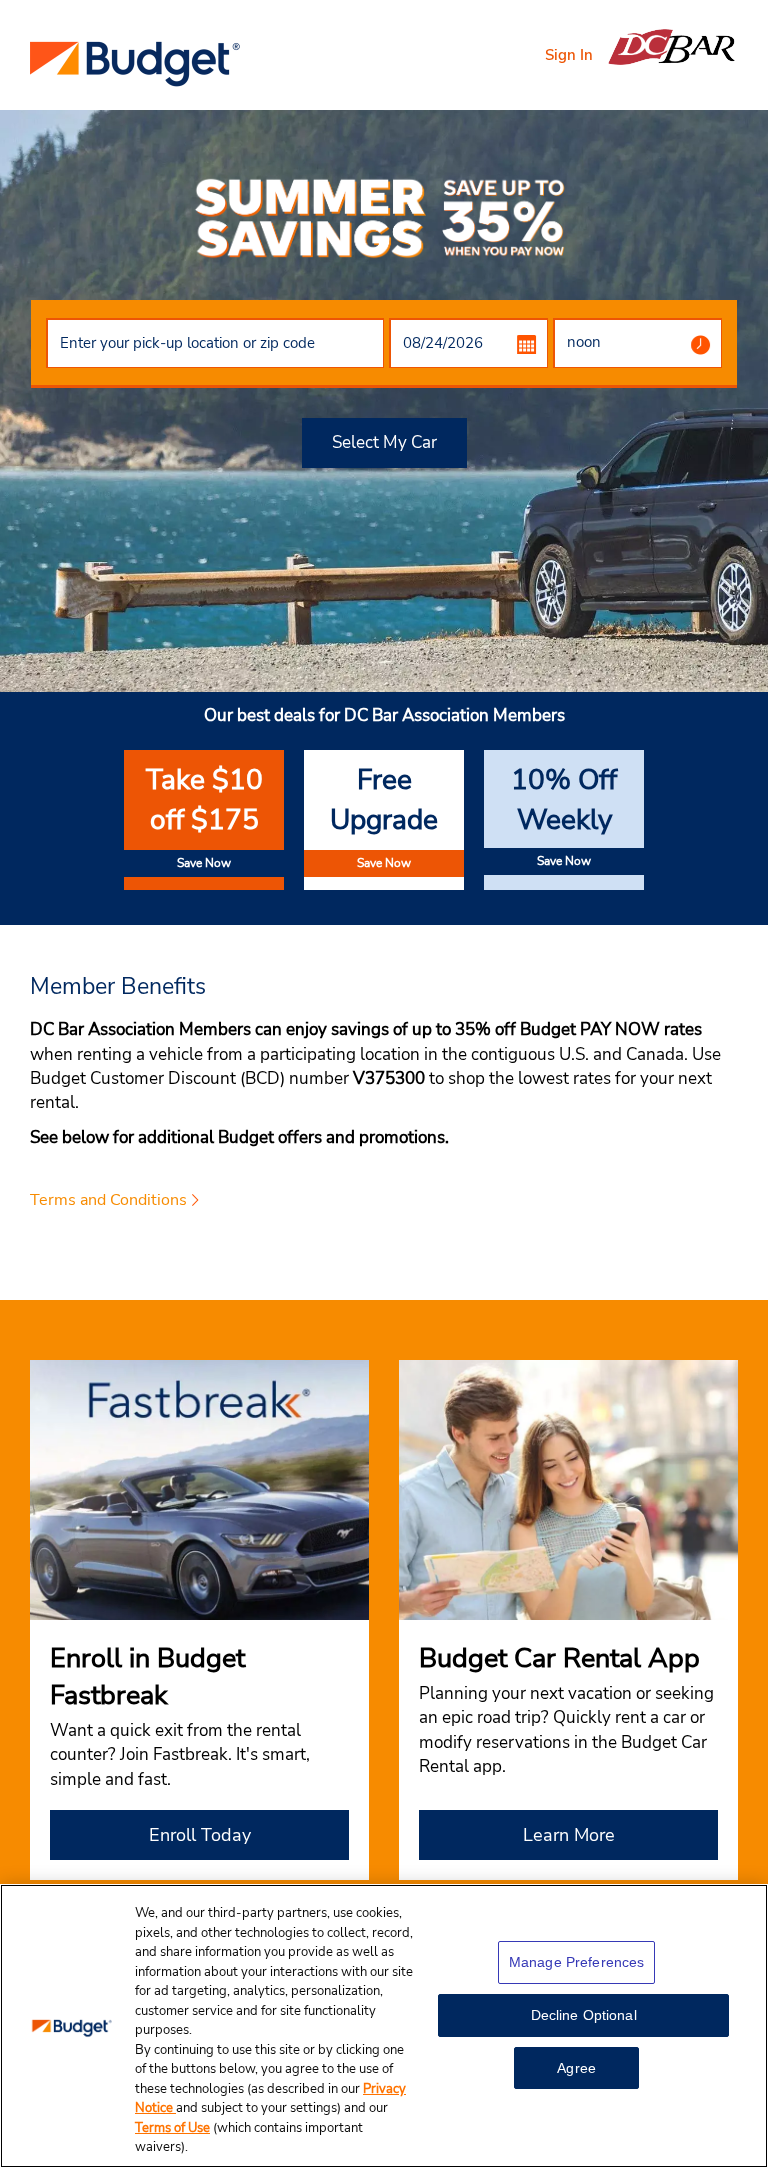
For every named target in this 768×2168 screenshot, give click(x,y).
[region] (384, 2026)
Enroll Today (200, 1835)
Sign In (569, 55)
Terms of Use (172, 2128)
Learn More (569, 1835)
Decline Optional (584, 2015)
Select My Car (384, 442)
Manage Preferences (577, 1962)
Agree (576, 2068)
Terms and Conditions (108, 1200)
